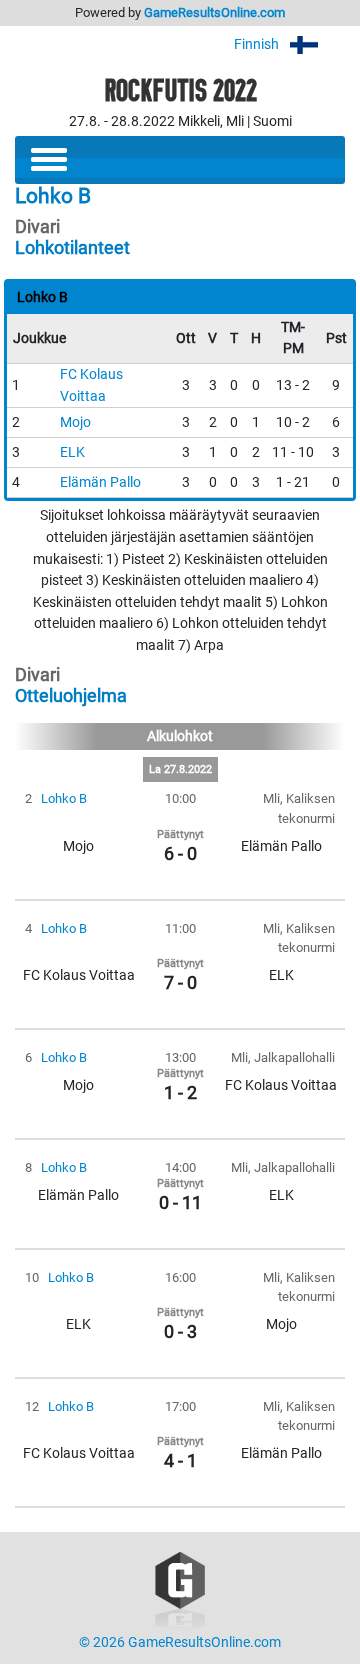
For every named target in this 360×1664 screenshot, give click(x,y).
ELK (72, 452)
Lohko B (64, 798)
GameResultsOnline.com (214, 12)
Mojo (75, 422)
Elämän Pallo (100, 482)
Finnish (258, 44)
